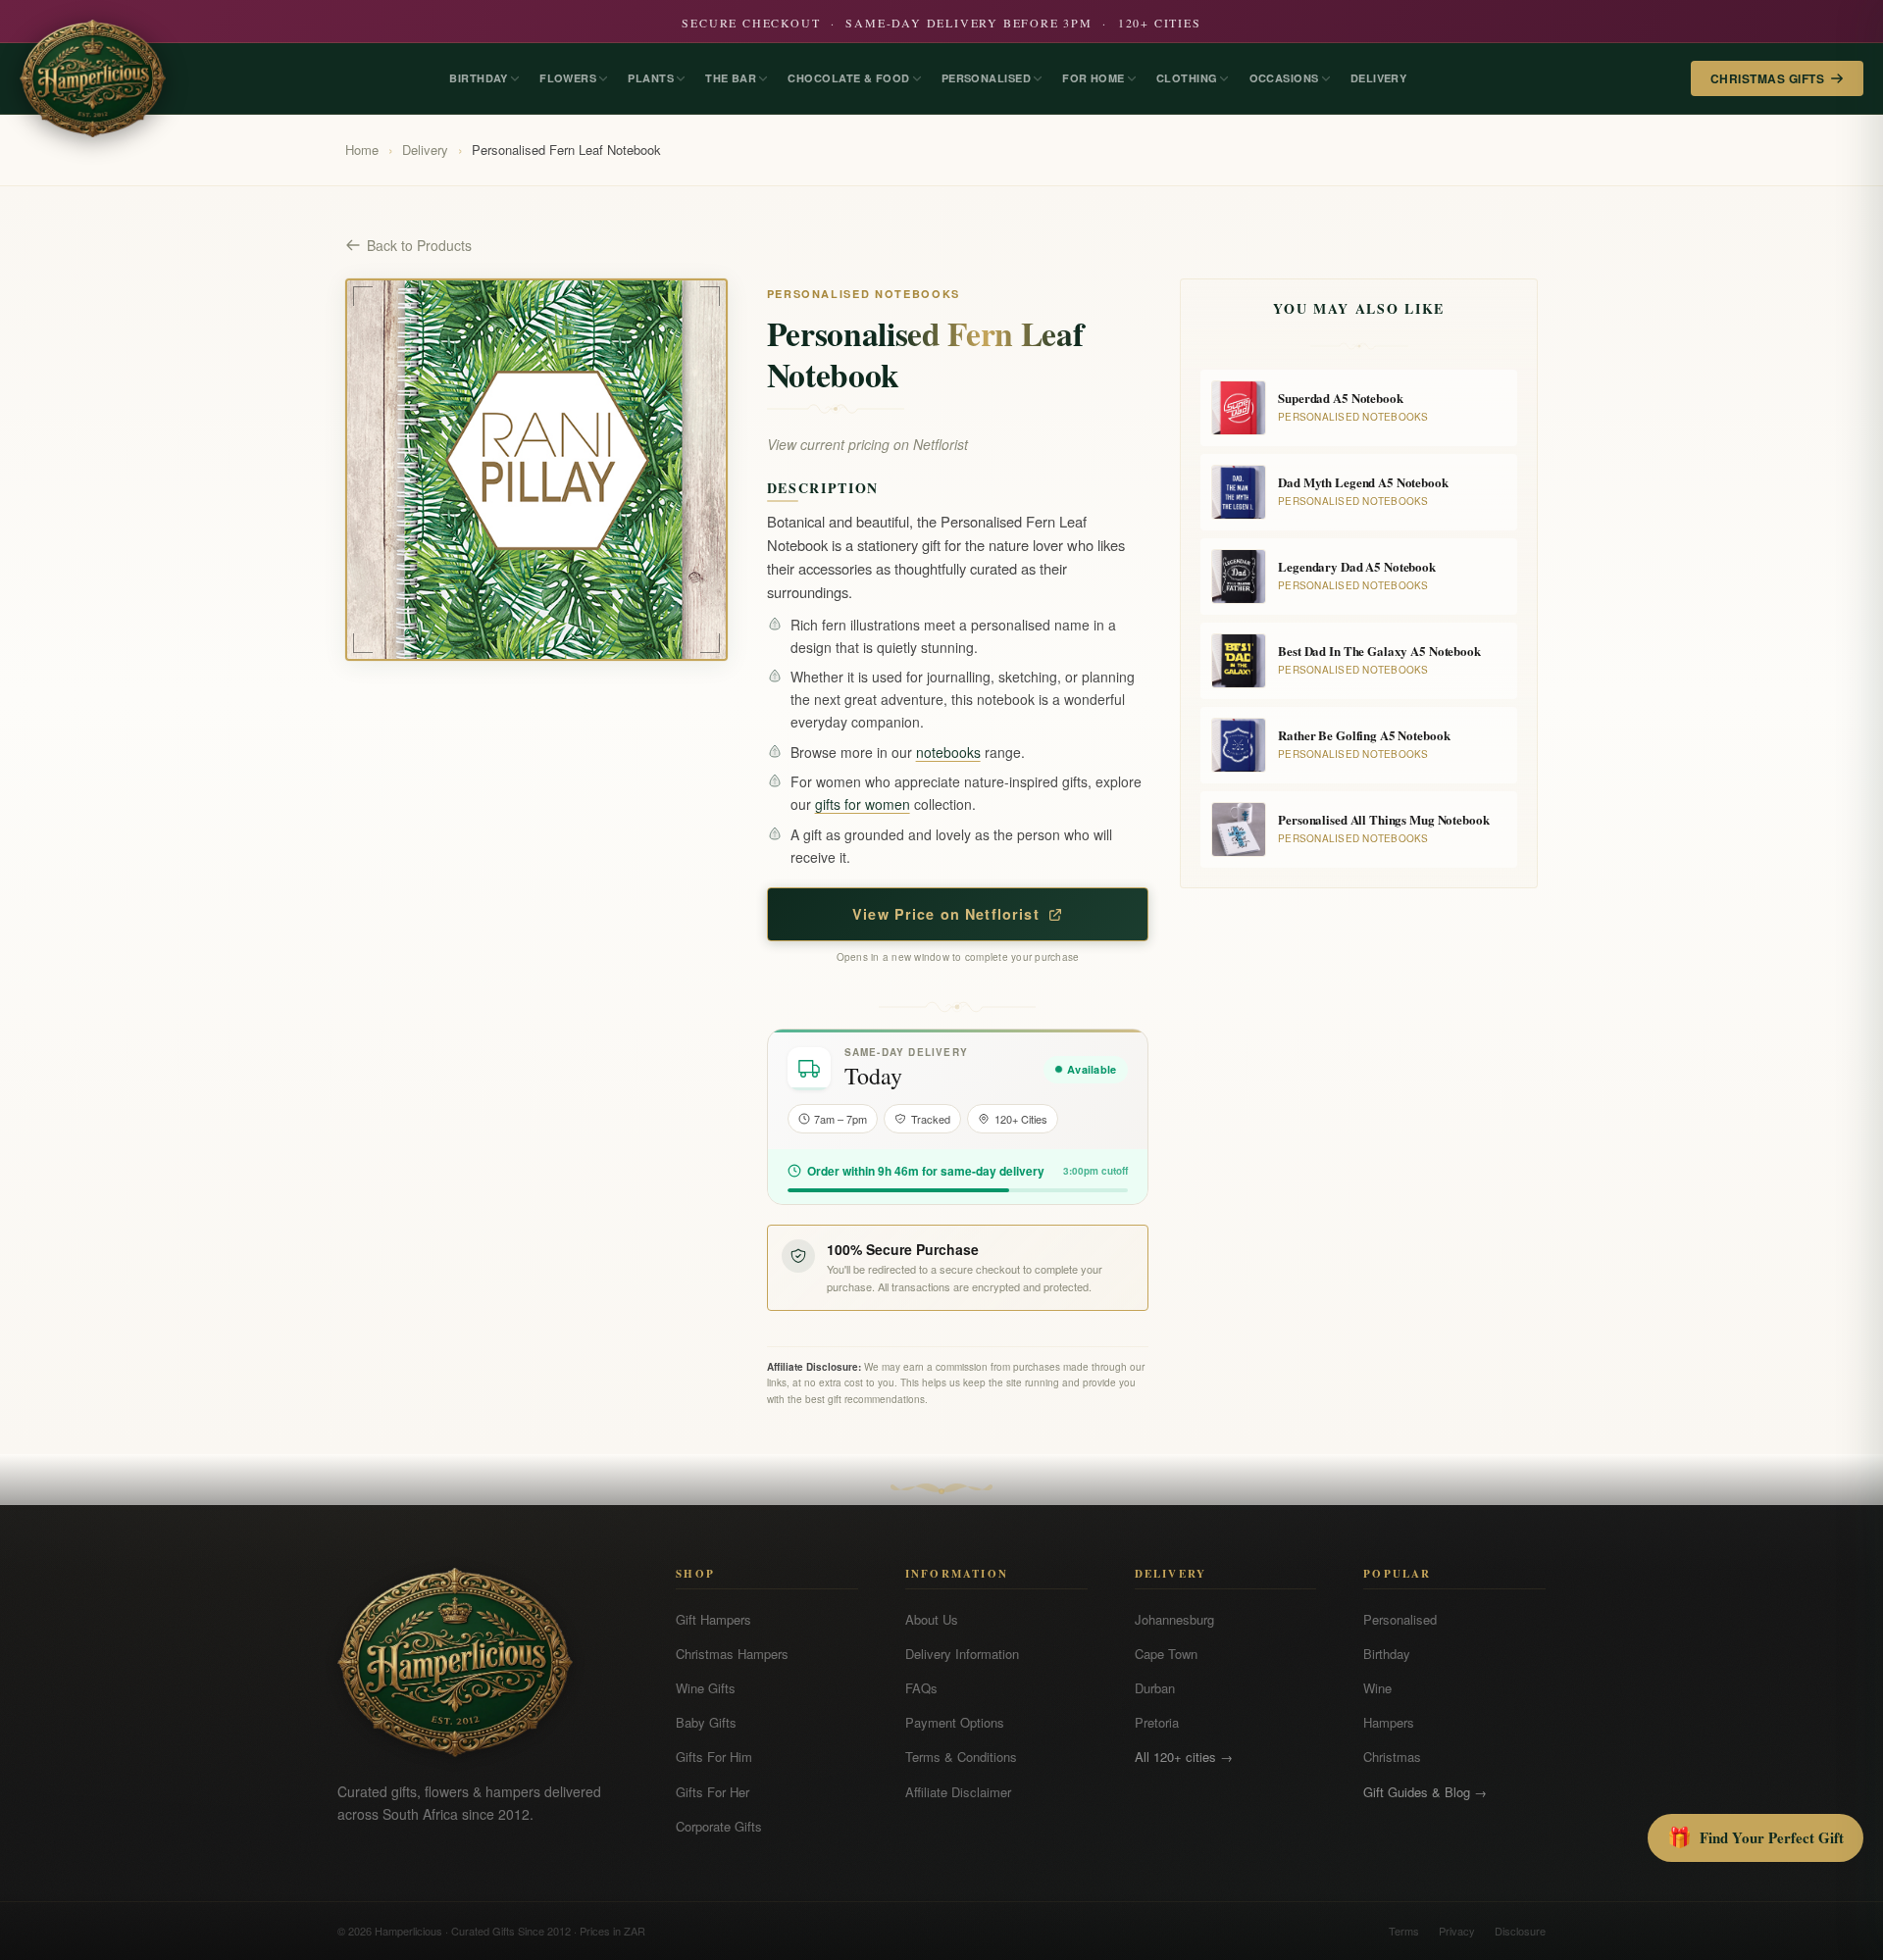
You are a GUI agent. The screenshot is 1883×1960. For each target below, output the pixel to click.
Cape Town (1166, 1654)
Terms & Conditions (961, 1757)
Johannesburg (1174, 1619)
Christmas (1392, 1757)
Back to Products (419, 245)
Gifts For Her (712, 1792)
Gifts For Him (714, 1757)
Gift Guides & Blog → (1425, 1792)
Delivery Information (962, 1654)
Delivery (425, 150)
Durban (1155, 1688)
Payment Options (955, 1722)
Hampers (1389, 1722)
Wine (1377, 1688)
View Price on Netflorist (946, 914)
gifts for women (863, 804)
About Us (932, 1619)
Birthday (1387, 1654)
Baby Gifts (706, 1722)
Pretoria (1157, 1722)
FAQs (921, 1688)
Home (362, 150)
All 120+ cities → (1184, 1757)
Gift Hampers (713, 1619)
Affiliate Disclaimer (958, 1792)
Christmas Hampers (732, 1654)
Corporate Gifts (719, 1826)
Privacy (1457, 1931)
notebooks (948, 752)
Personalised (1400, 1619)
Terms (1404, 1931)
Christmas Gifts (1767, 78)
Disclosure (1520, 1931)
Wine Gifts (706, 1688)
